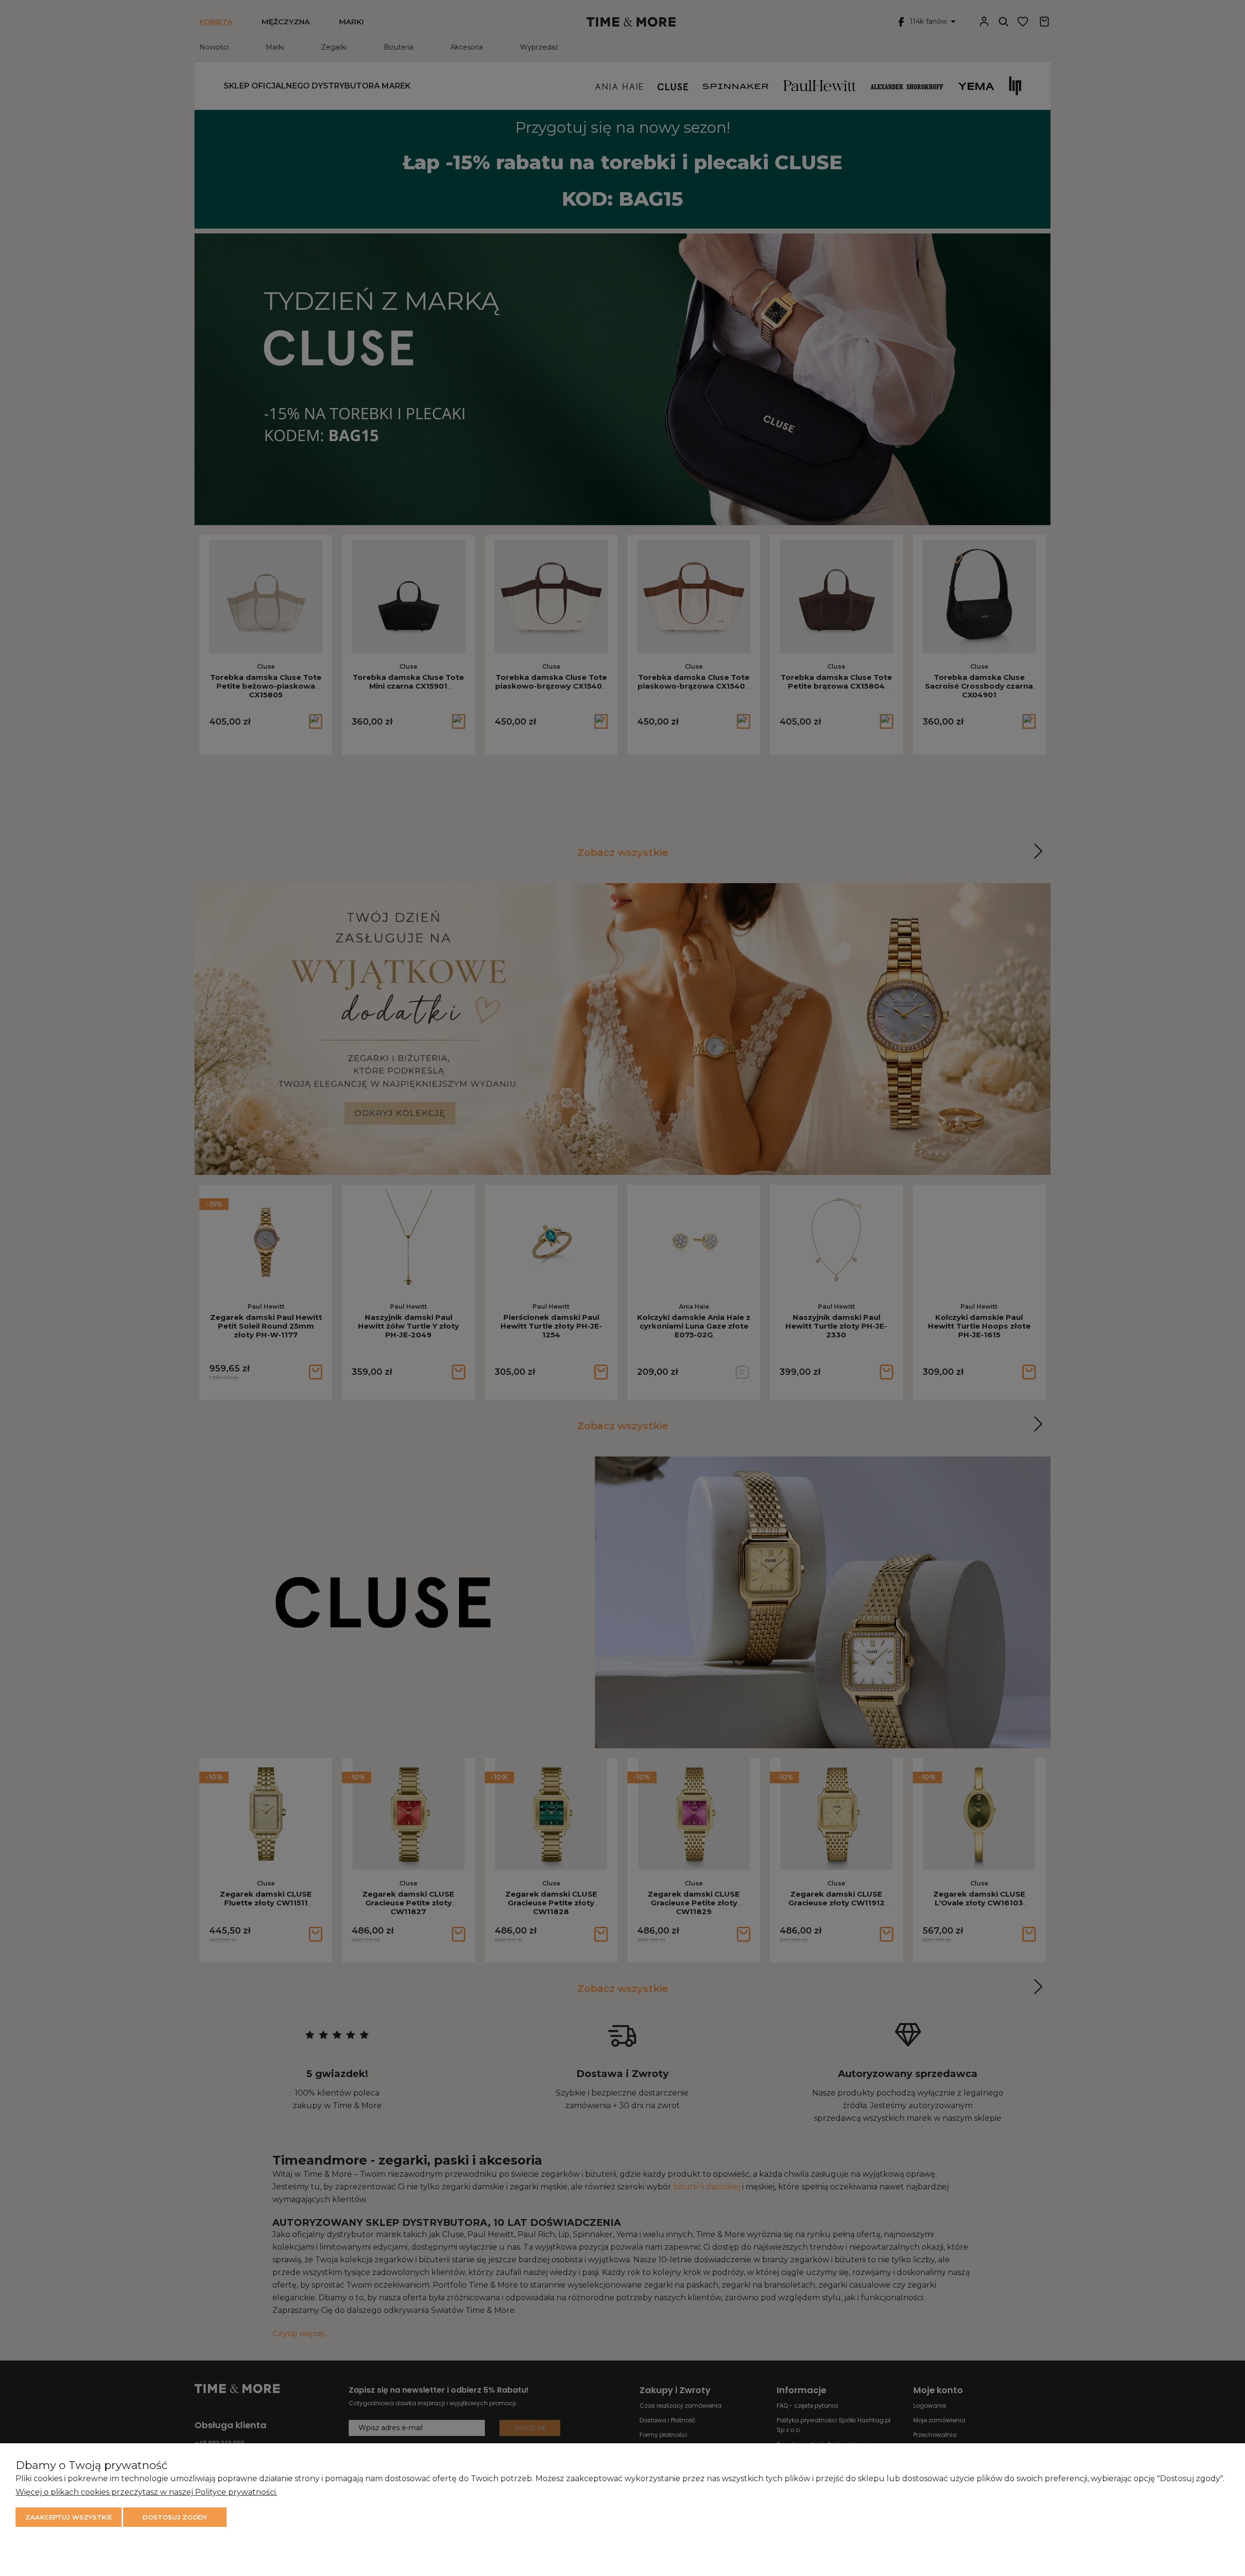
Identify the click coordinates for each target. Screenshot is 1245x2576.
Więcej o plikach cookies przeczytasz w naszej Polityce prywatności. (146, 2492)
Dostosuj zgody (175, 2517)
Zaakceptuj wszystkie (69, 2517)
